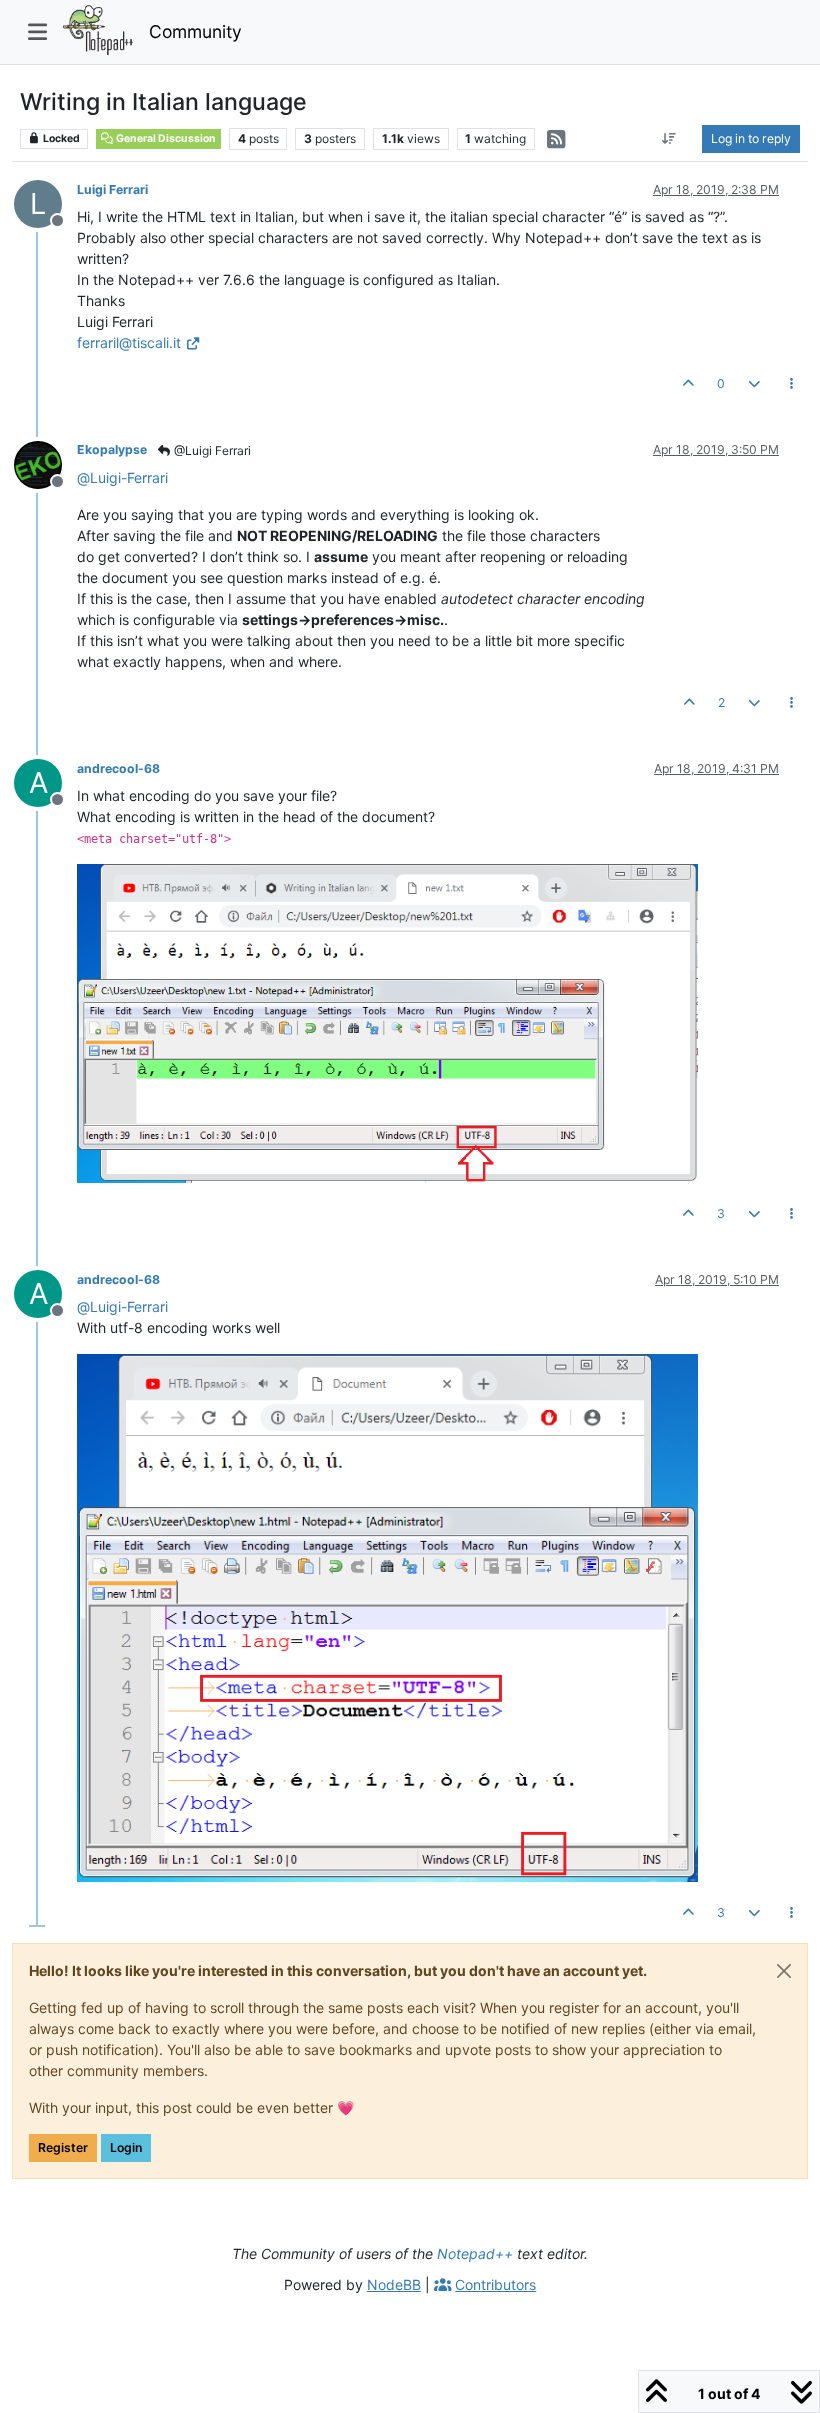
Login (126, 2147)
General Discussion (165, 138)
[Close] (784, 1971)
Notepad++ (475, 2253)
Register (63, 2147)
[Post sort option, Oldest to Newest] (669, 139)
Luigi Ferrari (112, 189)
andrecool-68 (118, 768)
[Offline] (45, 462)
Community (195, 31)
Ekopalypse (112, 449)
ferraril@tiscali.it (129, 342)
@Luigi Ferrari (211, 450)
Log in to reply (751, 138)
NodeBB (394, 2284)
